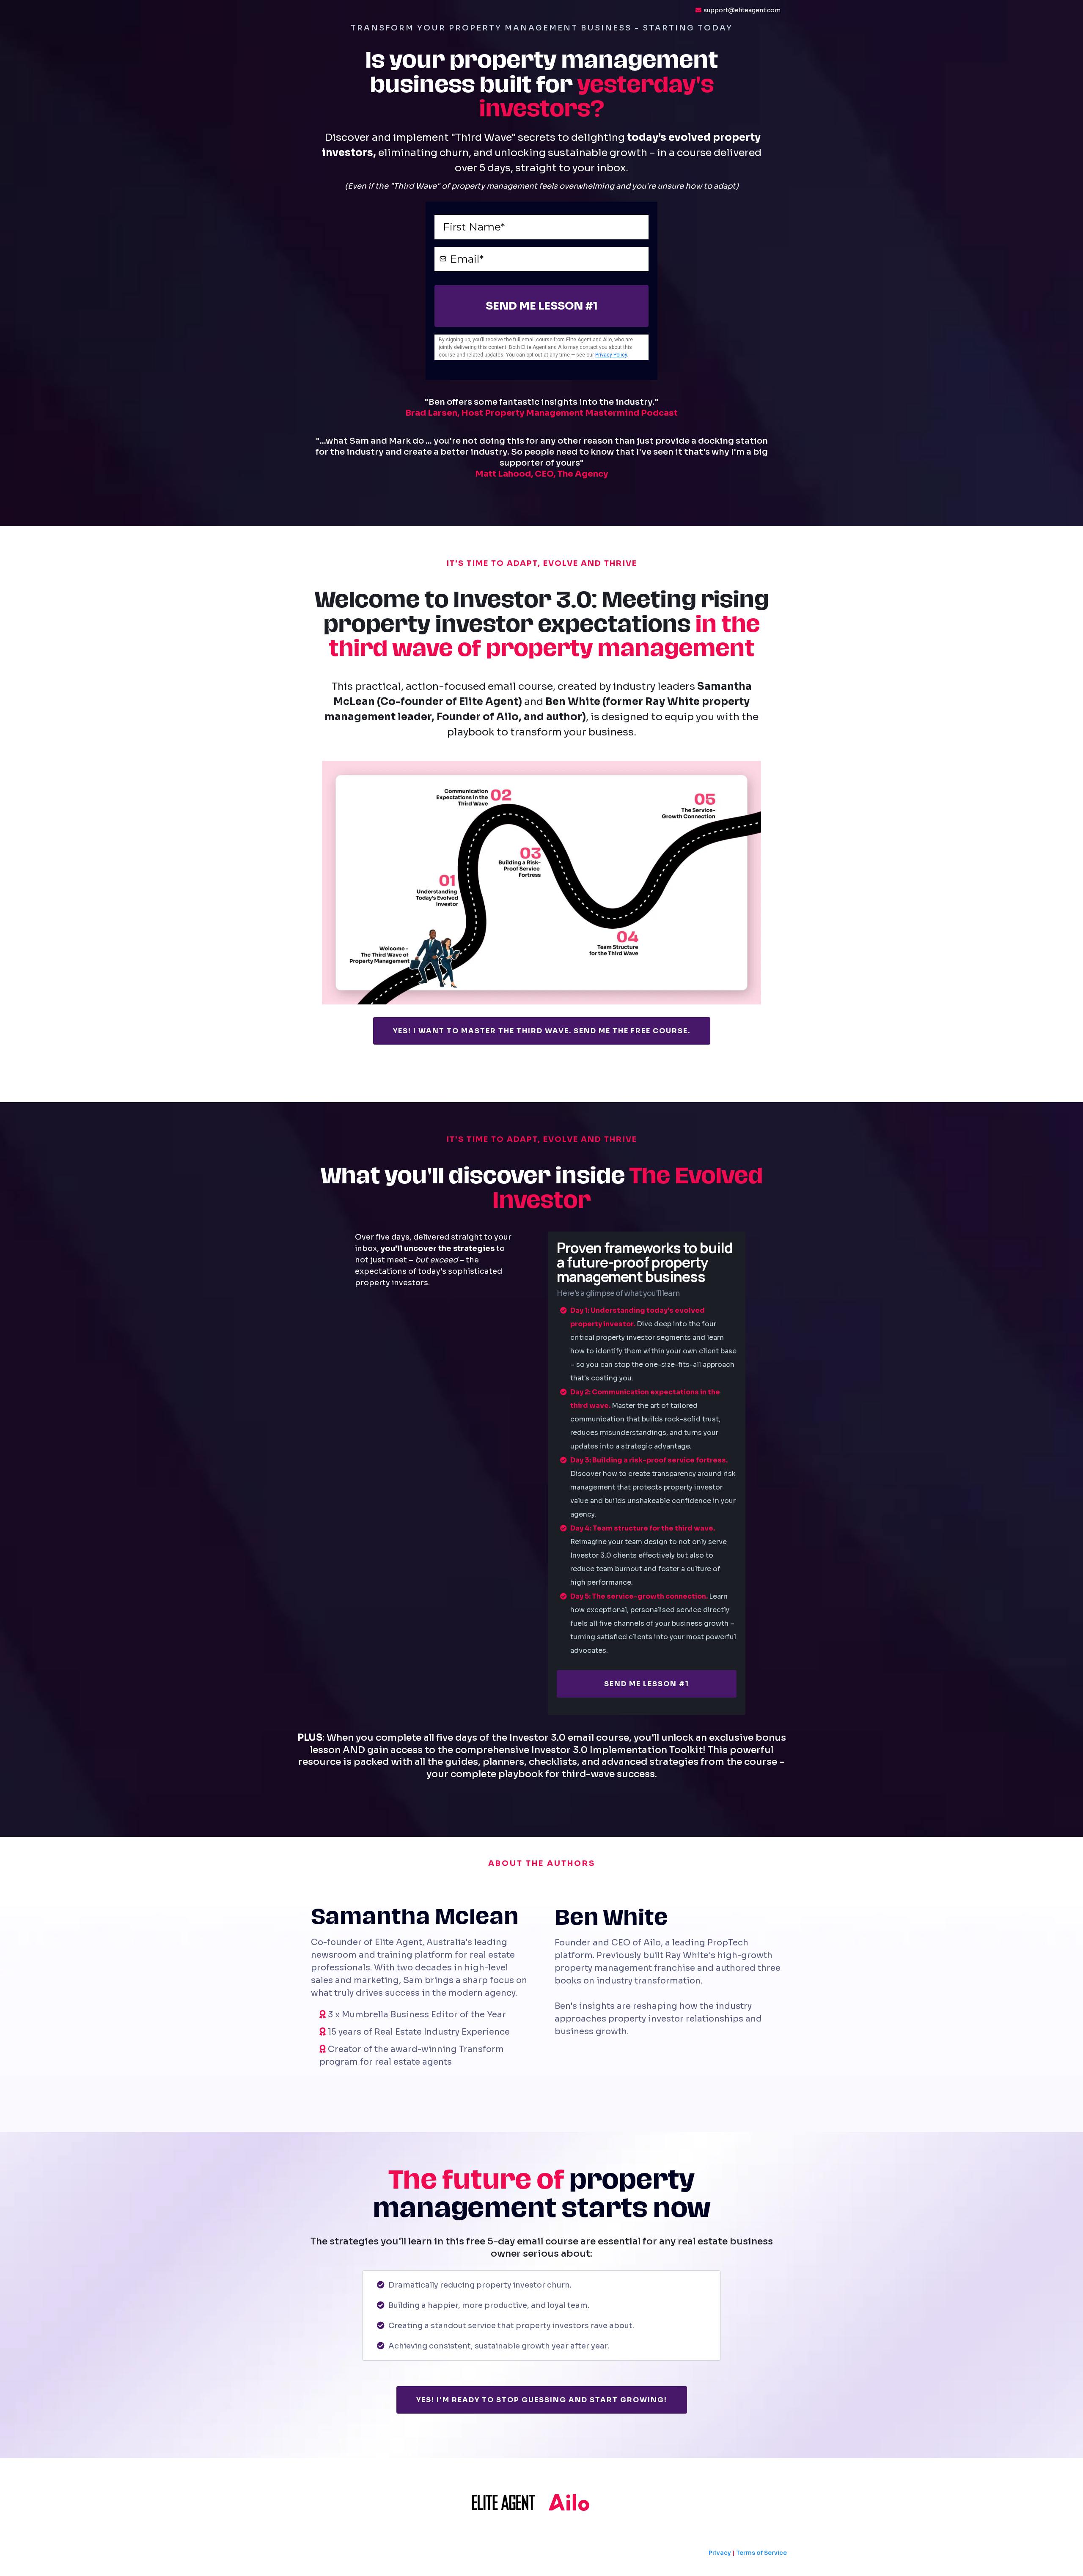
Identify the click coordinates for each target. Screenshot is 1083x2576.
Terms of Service (761, 2553)
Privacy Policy (611, 355)
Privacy (720, 2553)
